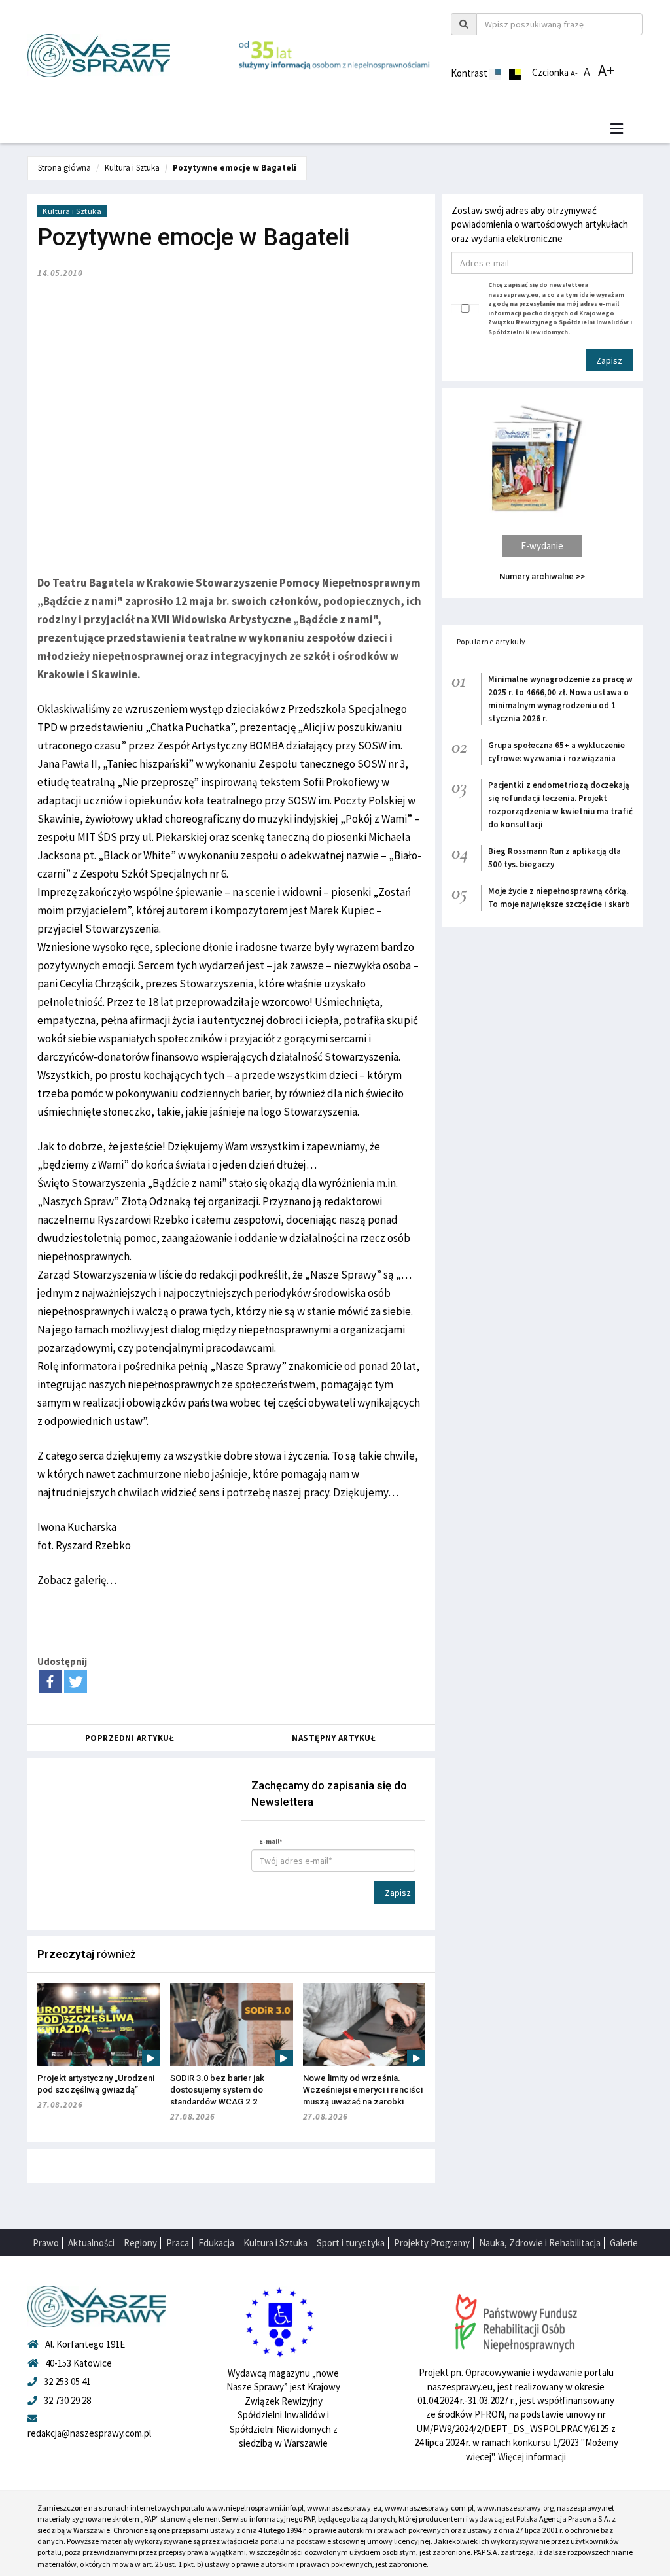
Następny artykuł (334, 1738)
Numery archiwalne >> (542, 576)
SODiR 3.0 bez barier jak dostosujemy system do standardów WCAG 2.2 (217, 2090)
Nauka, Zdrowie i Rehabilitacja (540, 2243)
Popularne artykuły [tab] (491, 641)
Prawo (46, 2243)
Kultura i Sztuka (132, 168)
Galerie (624, 2243)
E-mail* (271, 1841)
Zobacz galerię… (77, 1580)
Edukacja (216, 2243)
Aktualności (91, 2243)
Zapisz (398, 1893)
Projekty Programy (432, 2243)
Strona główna (64, 168)
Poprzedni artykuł (130, 1738)
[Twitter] (76, 1682)
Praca (178, 2243)
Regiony (140, 2243)
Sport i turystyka (351, 2243)
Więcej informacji (532, 2457)
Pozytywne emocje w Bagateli (235, 168)
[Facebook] (50, 1682)
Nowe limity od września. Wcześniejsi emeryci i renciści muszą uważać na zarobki (363, 2090)
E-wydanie (542, 546)
